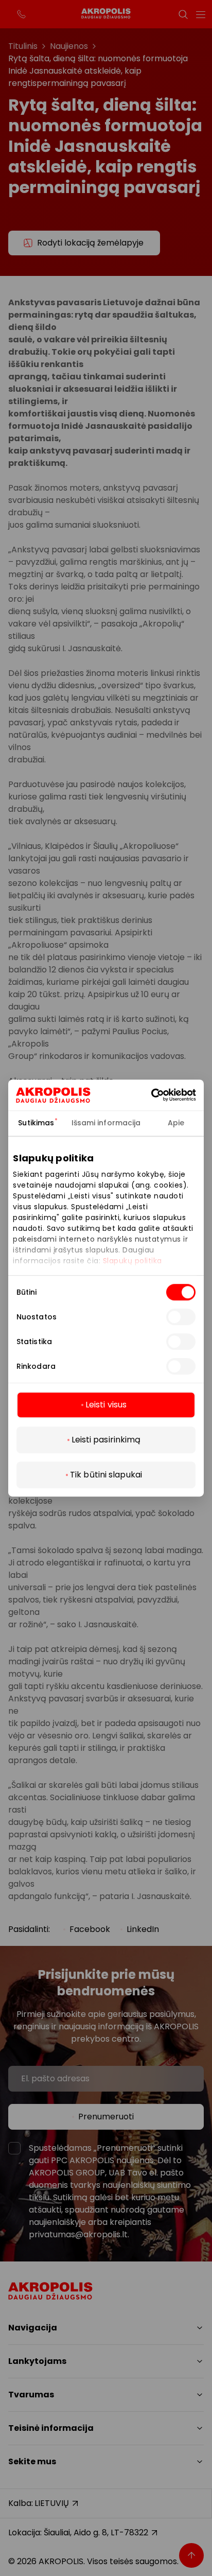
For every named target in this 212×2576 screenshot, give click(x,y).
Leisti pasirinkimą (106, 1440)
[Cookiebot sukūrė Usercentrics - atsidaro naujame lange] (166, 1095)
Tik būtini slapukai (106, 1475)
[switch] (181, 1317)
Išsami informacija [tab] (106, 1123)
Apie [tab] (176, 1123)
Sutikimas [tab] (36, 1123)
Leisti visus (106, 1405)
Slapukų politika (132, 1261)
